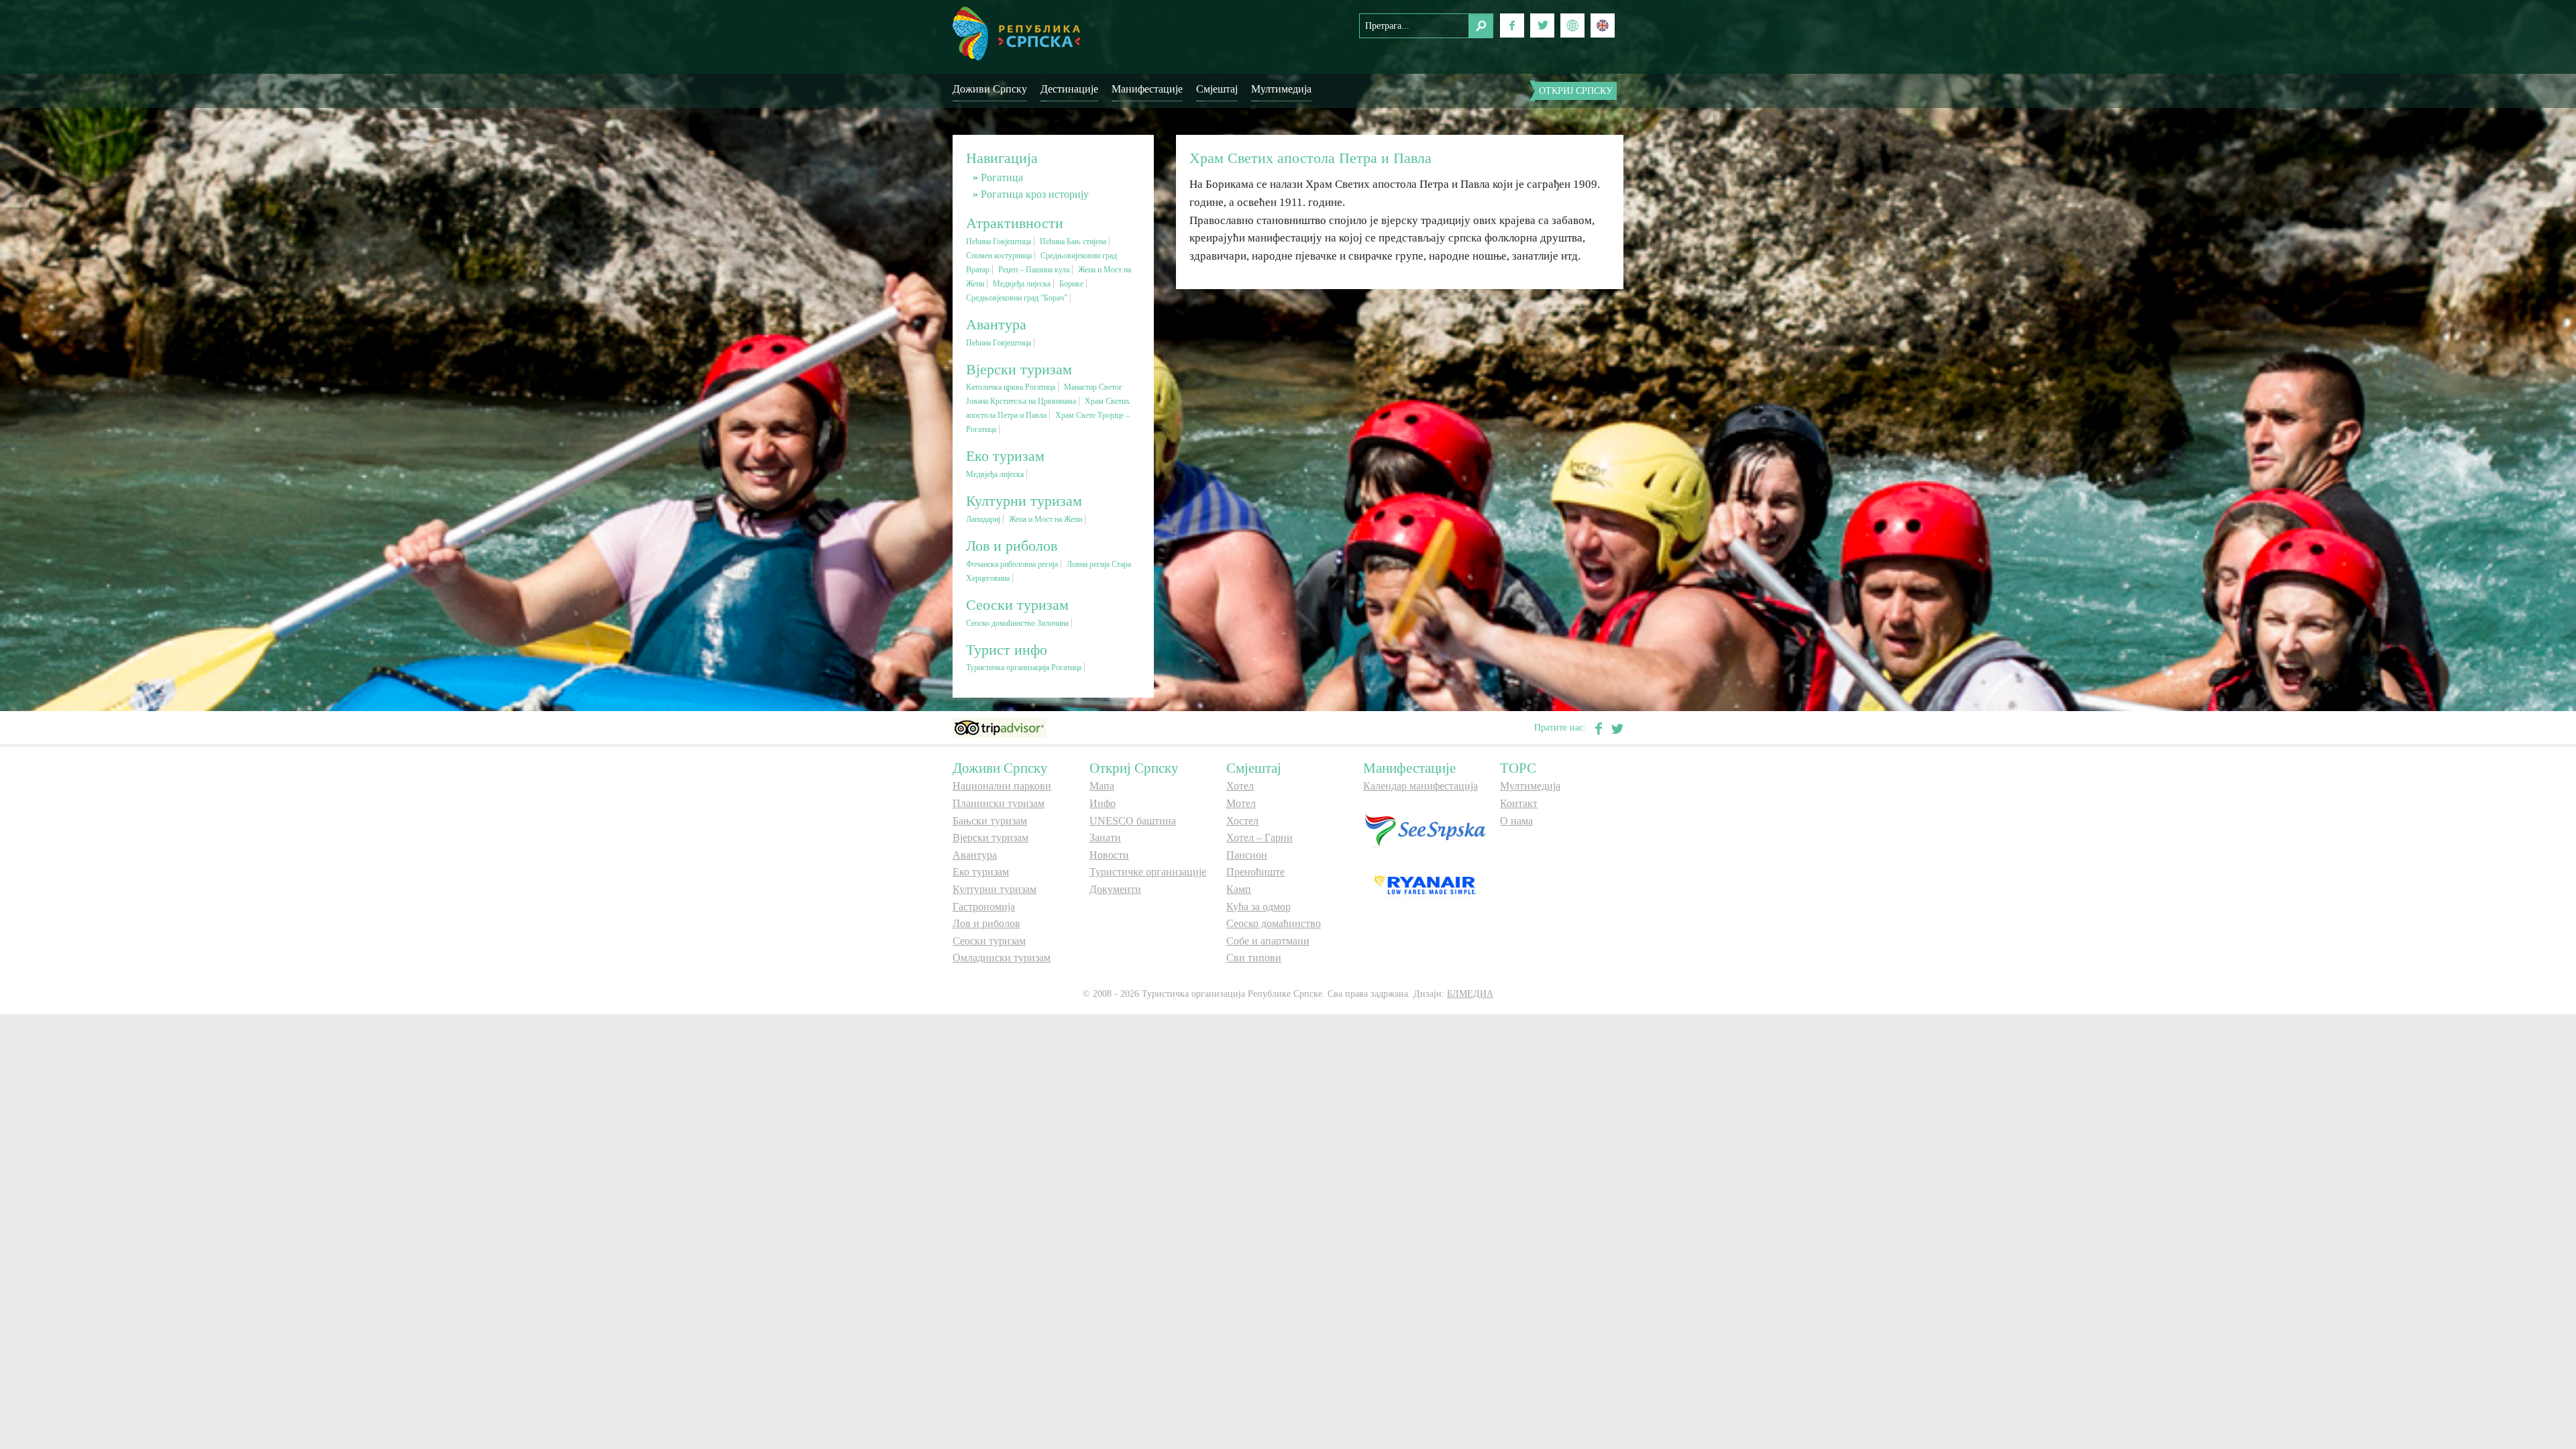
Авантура (975, 855)
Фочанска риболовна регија (1012, 564)
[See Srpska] (1425, 829)
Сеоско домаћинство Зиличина (1017, 623)
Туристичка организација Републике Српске (1016, 34)
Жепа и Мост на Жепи (1045, 519)
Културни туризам (995, 889)
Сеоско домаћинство (1274, 923)
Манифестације (1147, 89)
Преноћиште (1255, 872)
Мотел (1241, 803)
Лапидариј (983, 519)
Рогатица (1002, 177)
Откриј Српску (1576, 91)
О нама (1516, 821)
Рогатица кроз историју (1035, 194)
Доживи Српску (990, 89)
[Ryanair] (1425, 884)
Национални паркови (1002, 786)
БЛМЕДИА (1470, 994)
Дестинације (1069, 89)
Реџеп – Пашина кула (1034, 270)
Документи (1115, 889)
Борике (1071, 284)
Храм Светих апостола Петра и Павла (1310, 158)
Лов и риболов (986, 923)
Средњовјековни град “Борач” (1017, 298)
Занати (1105, 838)
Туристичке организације (1148, 872)
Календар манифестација (1420, 786)
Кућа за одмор (1258, 907)
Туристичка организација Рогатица (1024, 667)
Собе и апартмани (1268, 941)
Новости (1109, 855)
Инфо (1103, 803)
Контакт (1519, 803)
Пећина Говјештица (999, 241)
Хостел (1242, 821)
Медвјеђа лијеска (1022, 284)
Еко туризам (981, 872)
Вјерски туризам (990, 838)
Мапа (1102, 786)
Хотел (1240, 786)
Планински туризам (999, 803)
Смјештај (1217, 89)
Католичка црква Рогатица (1011, 387)
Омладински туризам (1002, 958)
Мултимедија (1281, 89)
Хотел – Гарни (1259, 838)
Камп (1239, 889)
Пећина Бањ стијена (1073, 241)
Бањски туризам (990, 821)
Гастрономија (984, 907)
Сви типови (1254, 958)
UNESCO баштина (1133, 821)
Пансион (1247, 855)
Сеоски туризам (989, 941)
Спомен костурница (999, 256)
